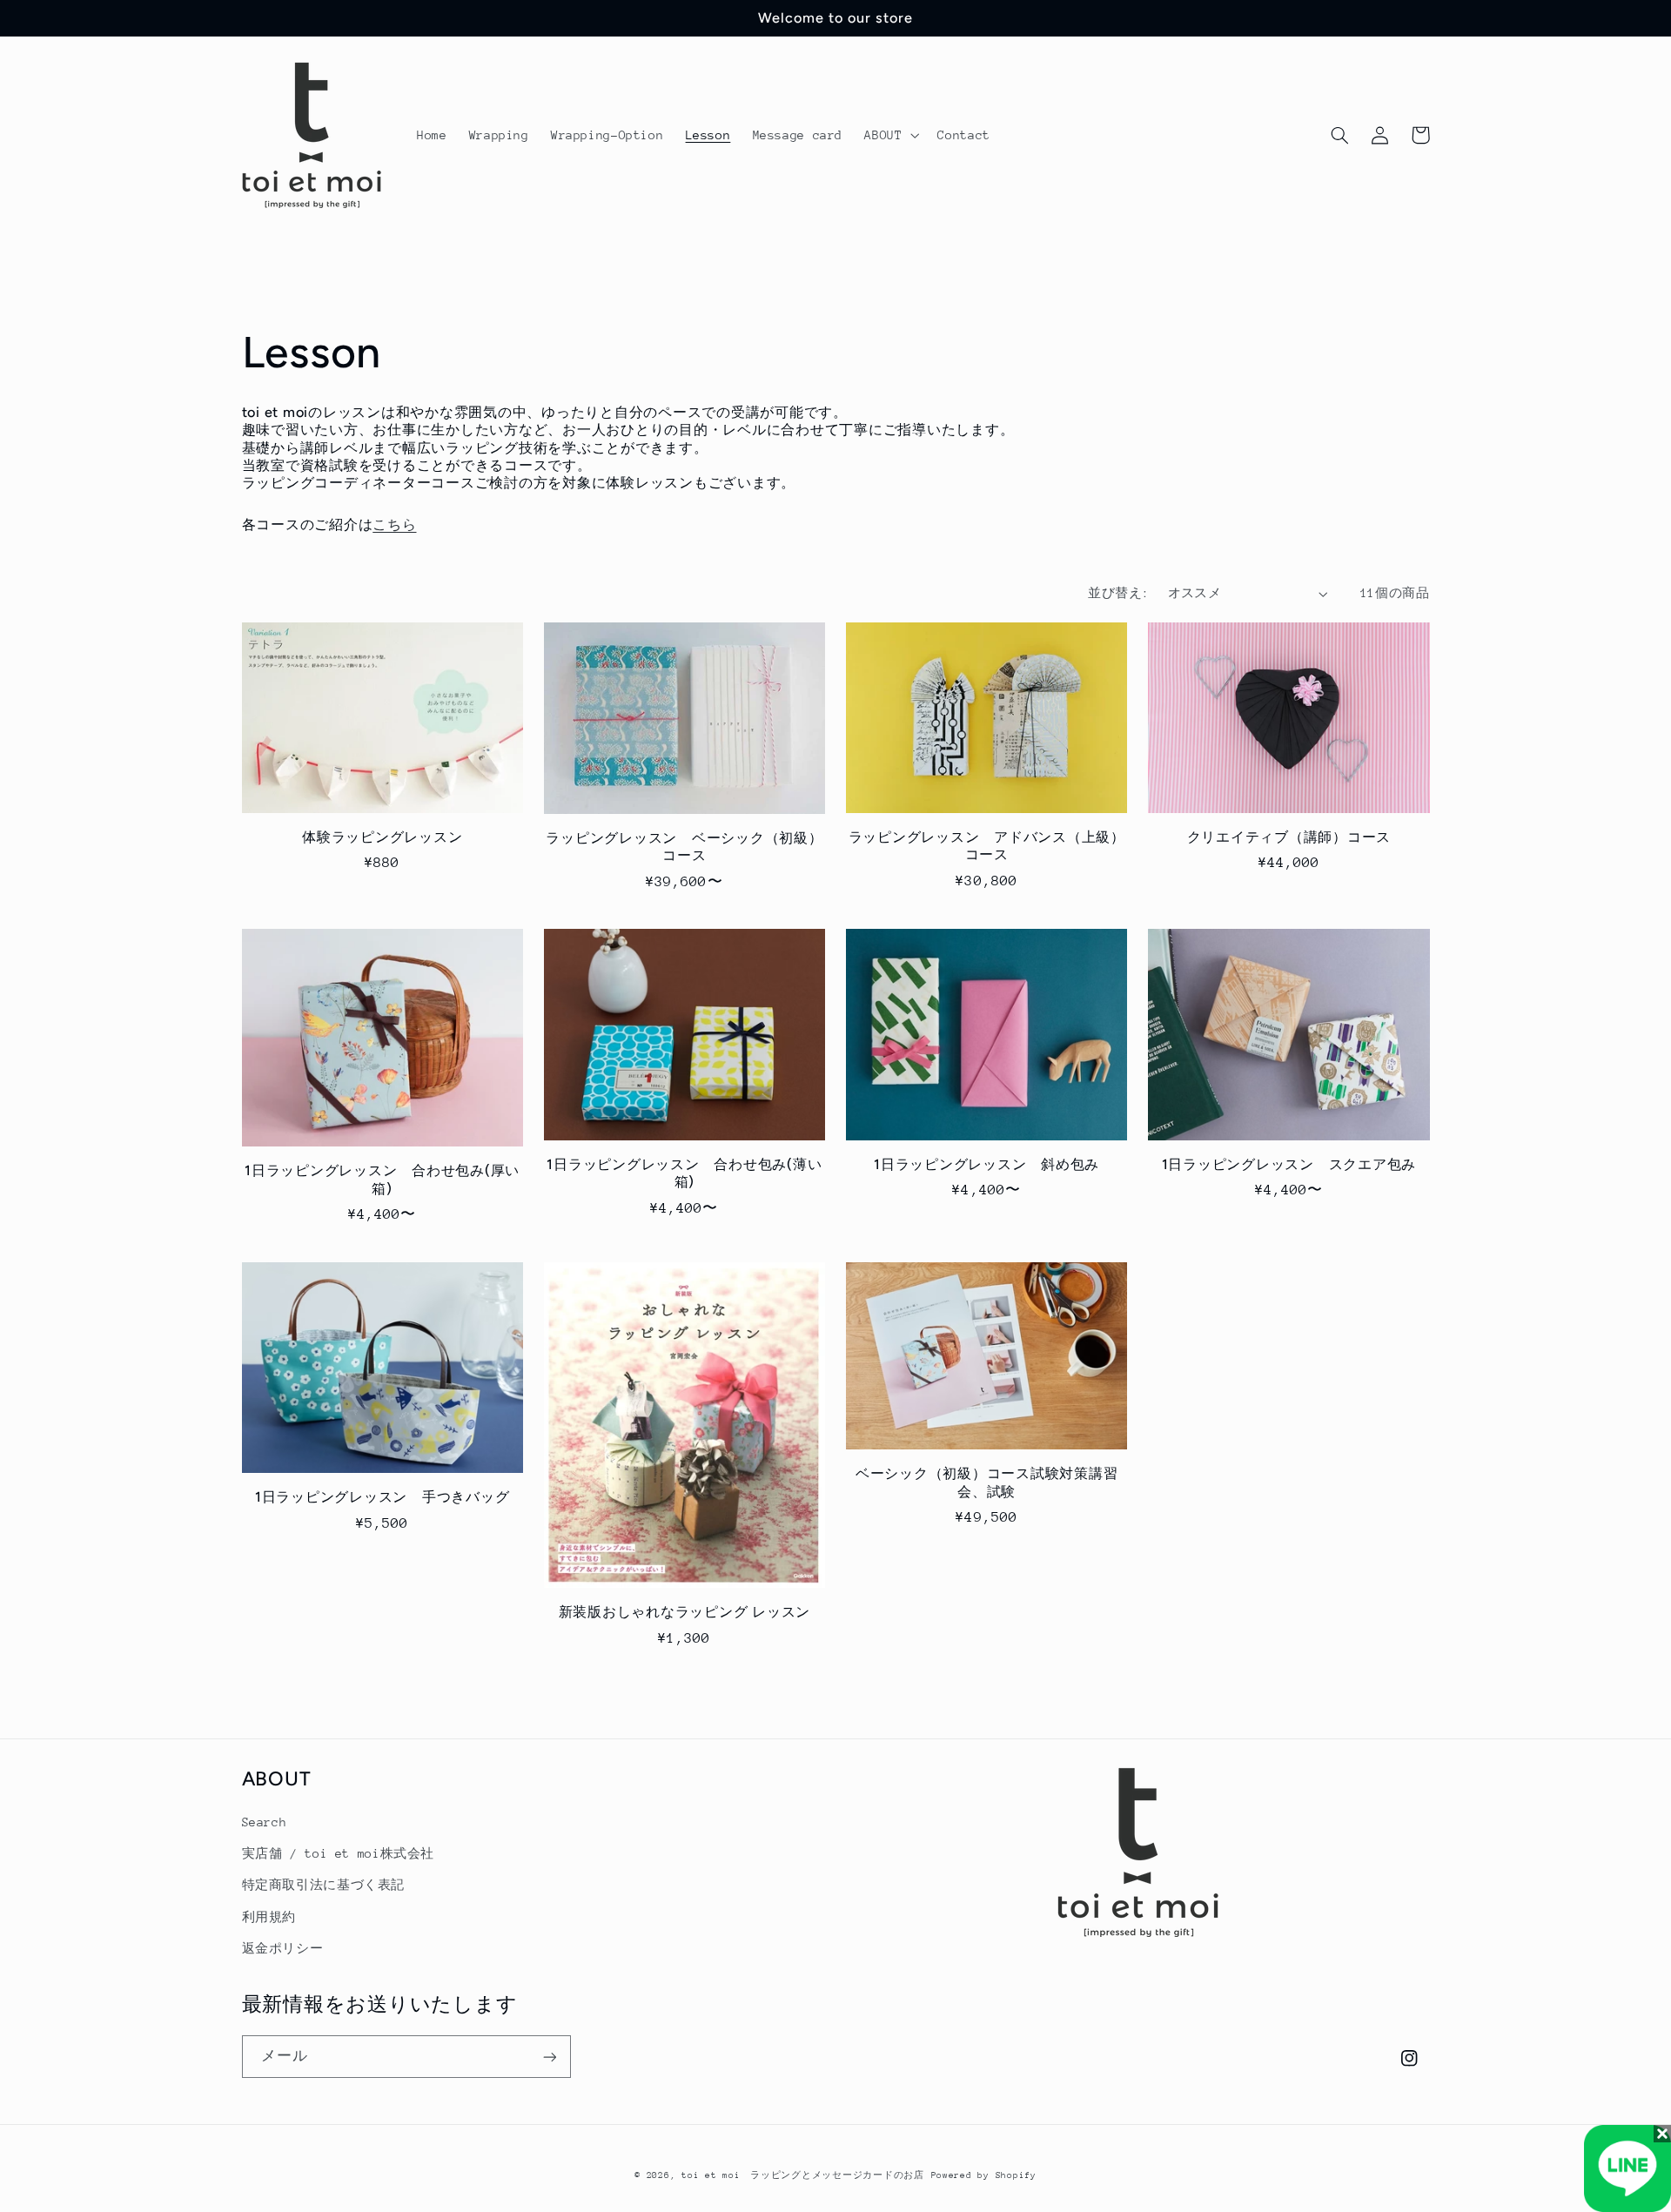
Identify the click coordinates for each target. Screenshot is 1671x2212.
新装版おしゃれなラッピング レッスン (692, 1612)
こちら (394, 524)
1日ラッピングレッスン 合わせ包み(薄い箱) (684, 1173)
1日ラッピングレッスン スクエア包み (1289, 1164)
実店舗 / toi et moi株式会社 (339, 1853)
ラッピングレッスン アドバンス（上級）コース (987, 846)
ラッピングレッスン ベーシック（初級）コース (684, 847)
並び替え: (1118, 593)
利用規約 (269, 1917)
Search (265, 1822)
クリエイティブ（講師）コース (1289, 837)
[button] (890, 135)
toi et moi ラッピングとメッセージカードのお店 (803, 2175)
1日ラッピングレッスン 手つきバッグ (383, 1497)
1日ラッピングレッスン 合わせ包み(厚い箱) (382, 1179)
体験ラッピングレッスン (382, 837)
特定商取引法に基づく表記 (324, 1885)
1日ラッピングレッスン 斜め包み (986, 1164)
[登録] (549, 2057)
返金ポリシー (283, 1948)
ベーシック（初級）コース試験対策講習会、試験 (987, 1482)
